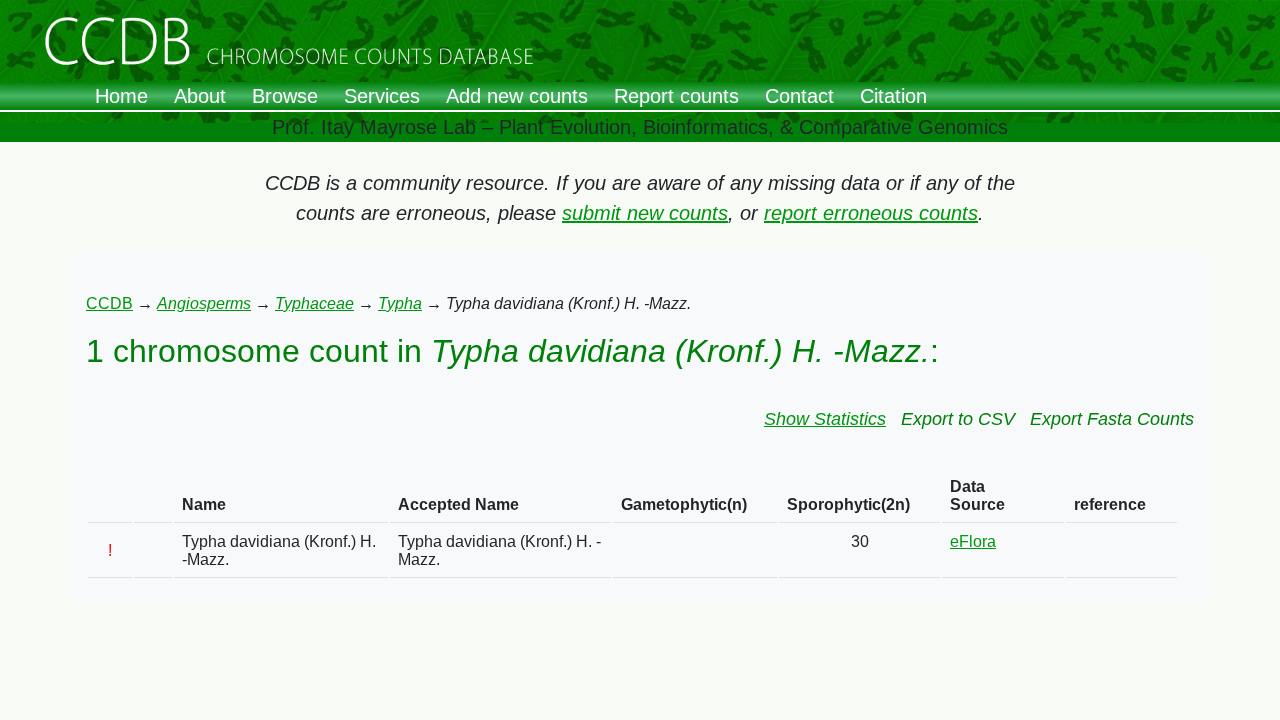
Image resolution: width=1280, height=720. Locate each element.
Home (121, 96)
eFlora (973, 541)
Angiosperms (204, 303)
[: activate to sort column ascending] (110, 496)
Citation (893, 96)
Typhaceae (314, 303)
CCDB (109, 303)
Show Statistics (825, 419)
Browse (285, 96)
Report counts (676, 96)
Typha (400, 303)
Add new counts (517, 96)
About (200, 96)
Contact (799, 96)
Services (382, 96)
